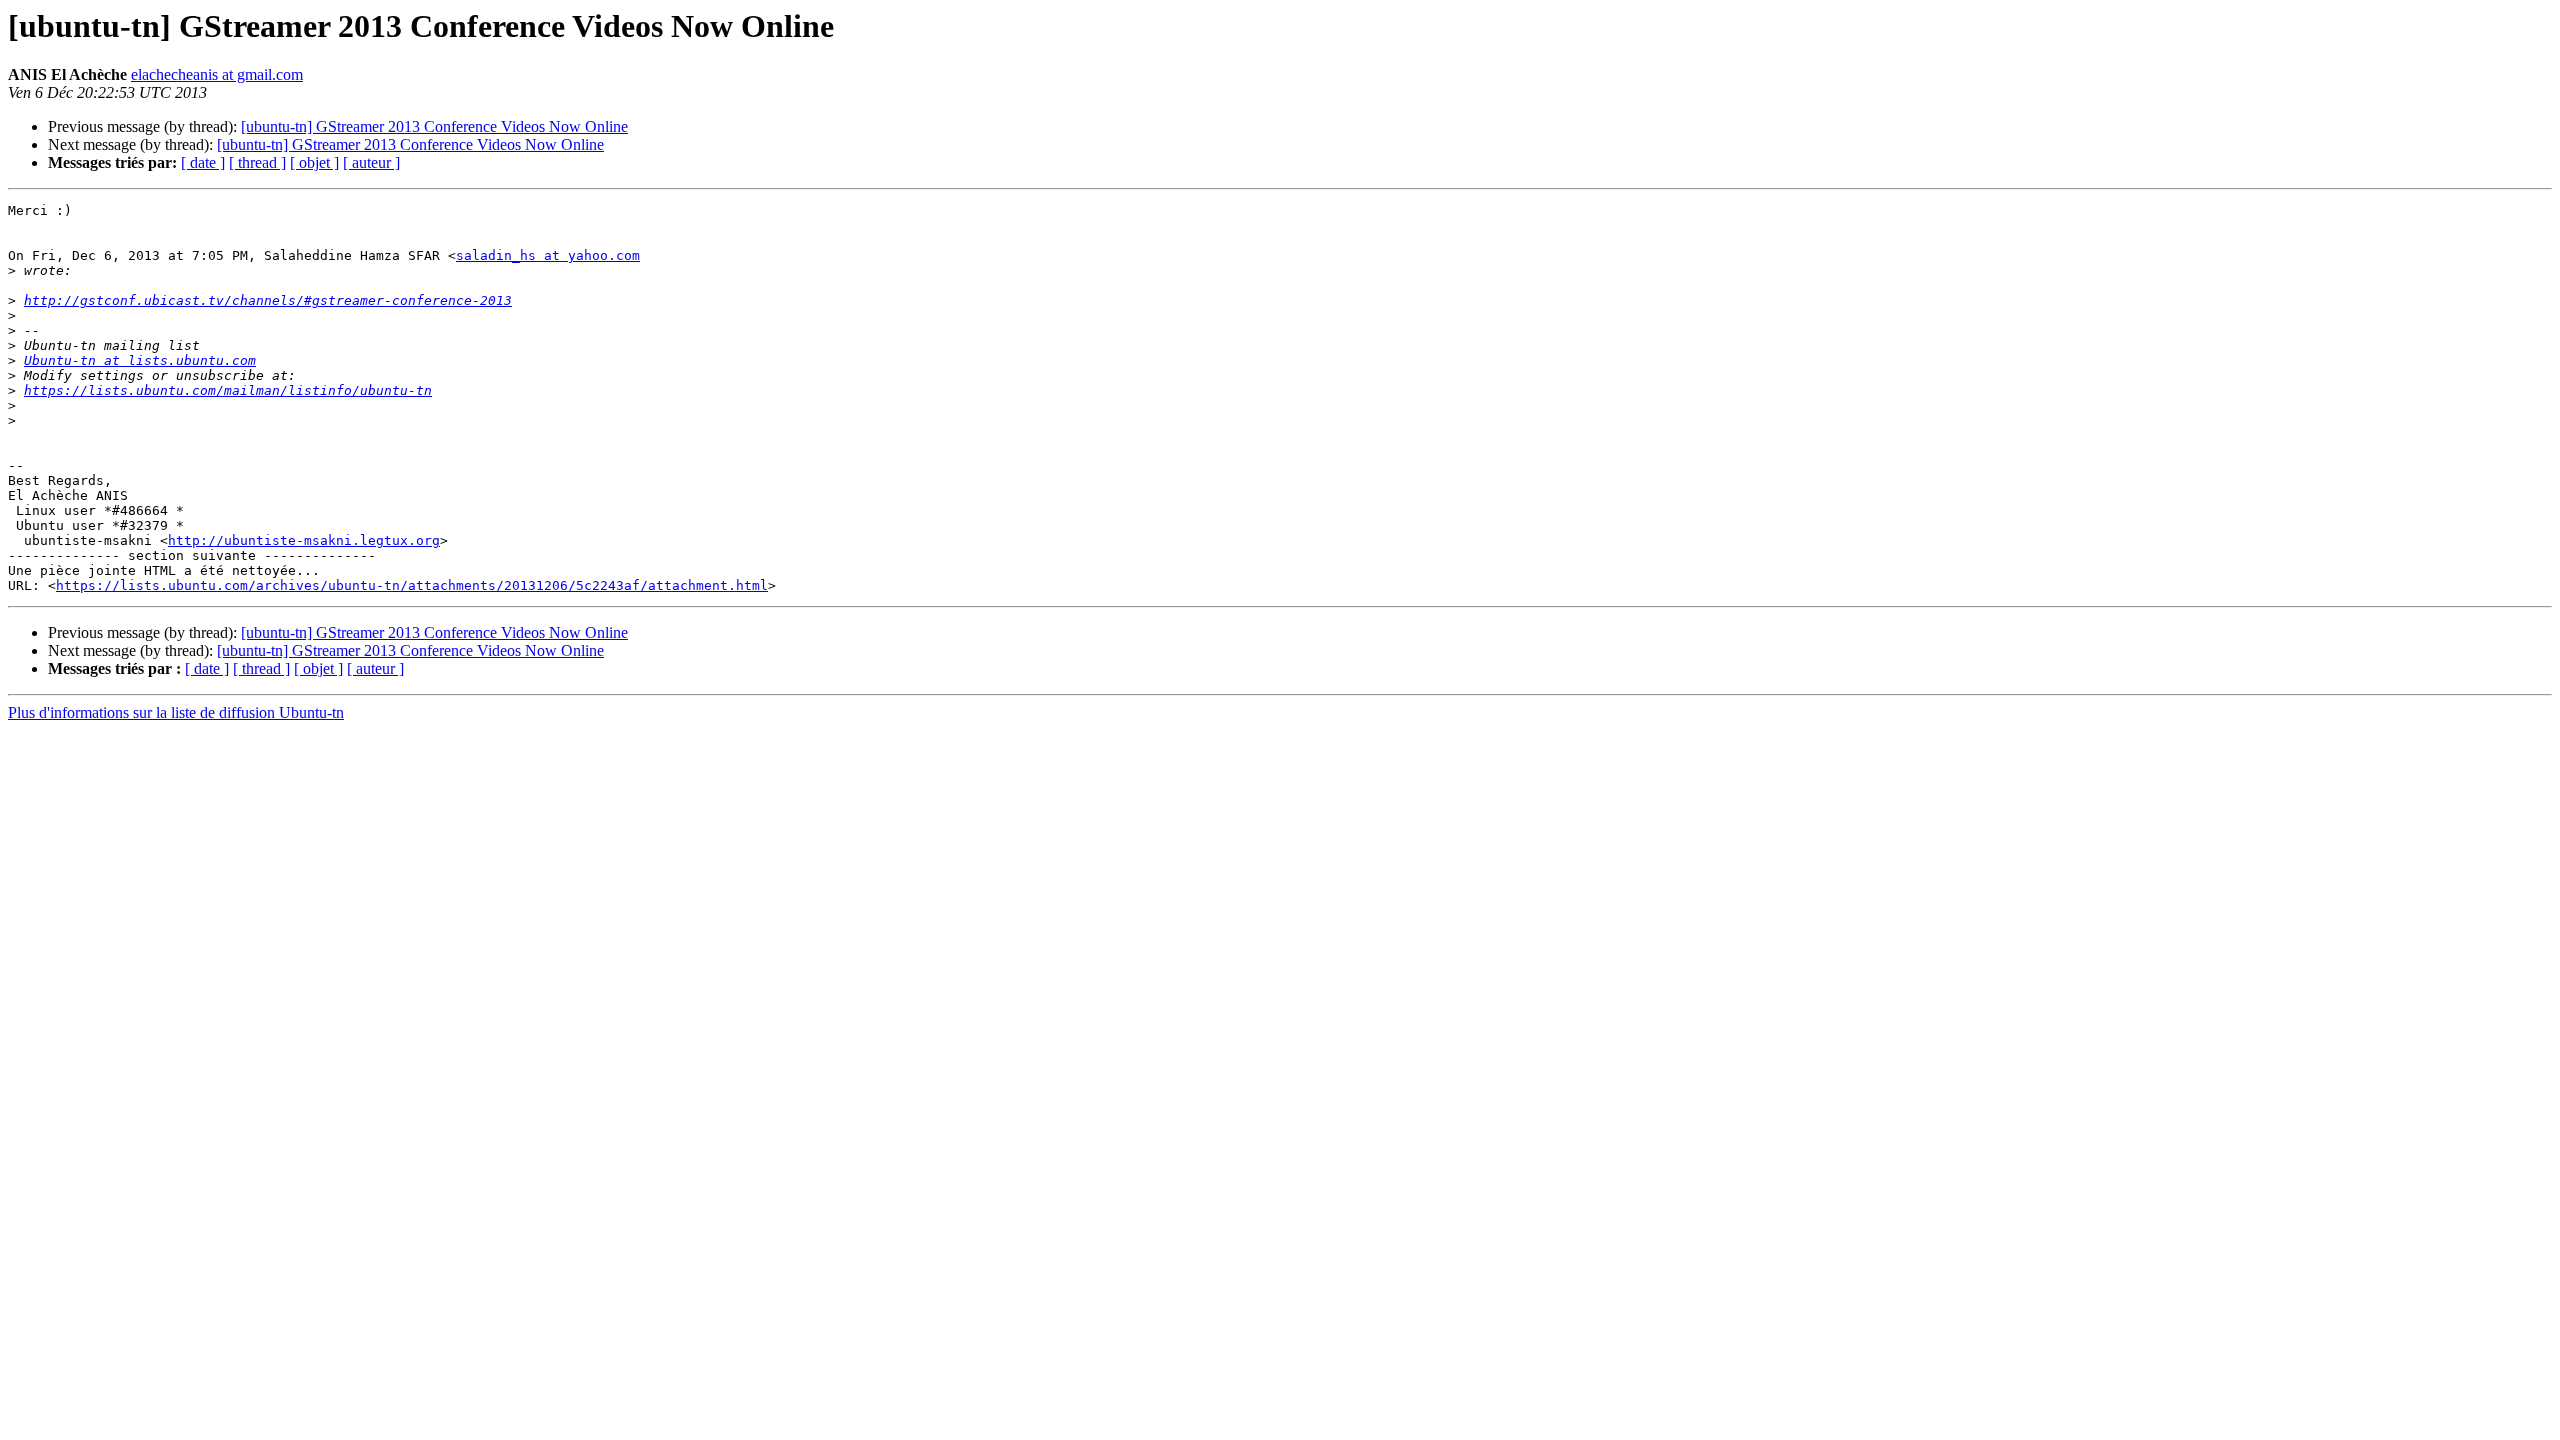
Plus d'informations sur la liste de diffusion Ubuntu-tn (176, 712)
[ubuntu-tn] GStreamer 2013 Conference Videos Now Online (434, 126)
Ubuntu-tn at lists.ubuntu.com (140, 360)
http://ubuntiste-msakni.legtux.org (304, 540)
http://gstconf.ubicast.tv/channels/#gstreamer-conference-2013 (268, 300)
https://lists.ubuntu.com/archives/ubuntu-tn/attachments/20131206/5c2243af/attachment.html (412, 585)
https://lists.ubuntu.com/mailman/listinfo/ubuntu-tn (228, 390)
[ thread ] (257, 162)
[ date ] (203, 162)
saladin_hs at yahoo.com (548, 255)
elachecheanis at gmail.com (217, 74)
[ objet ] (314, 162)
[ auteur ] (371, 162)
